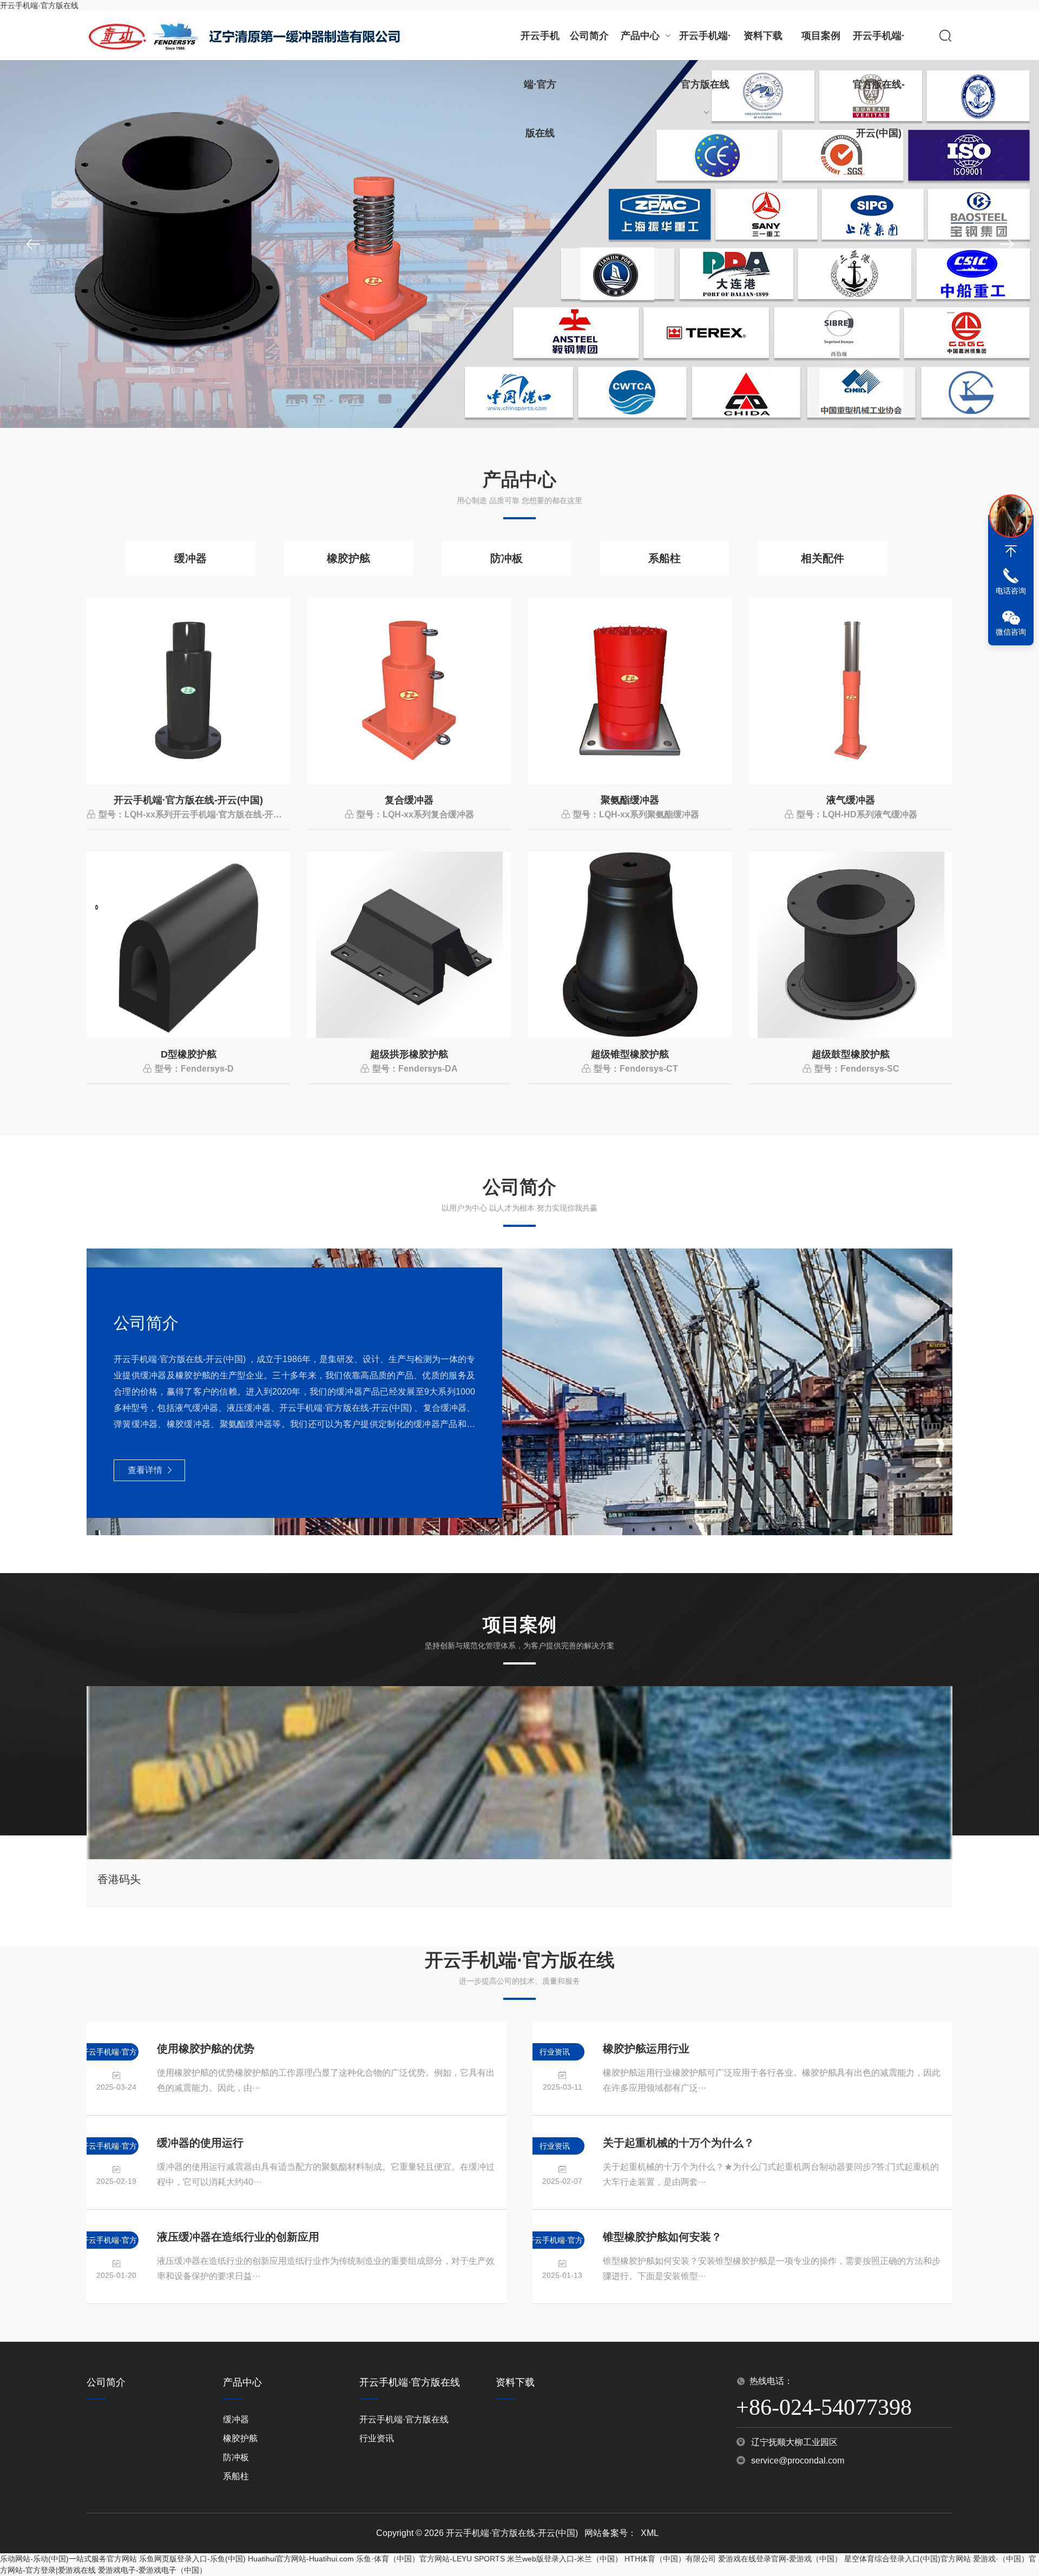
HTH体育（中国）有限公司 (670, 2559)
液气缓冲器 (851, 800)
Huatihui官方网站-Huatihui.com (301, 2559)
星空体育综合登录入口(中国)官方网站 (908, 2559)
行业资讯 (377, 2438)
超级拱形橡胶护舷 (409, 1054)
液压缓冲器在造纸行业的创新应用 (238, 2237)
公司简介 (589, 36)
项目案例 (821, 36)
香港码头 (119, 1879)
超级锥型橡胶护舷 (630, 1054)
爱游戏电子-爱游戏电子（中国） (152, 2570)
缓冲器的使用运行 (200, 2143)
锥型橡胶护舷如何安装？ (662, 2237)
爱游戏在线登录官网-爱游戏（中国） (780, 2559)
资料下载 (763, 36)
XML (650, 2533)
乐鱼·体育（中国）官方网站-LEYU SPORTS (430, 2559)
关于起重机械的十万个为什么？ (679, 2143)
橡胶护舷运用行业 (646, 2049)
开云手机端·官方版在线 (39, 5)
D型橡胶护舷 (189, 1054)
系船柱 (665, 558)
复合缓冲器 (409, 800)
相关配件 (823, 558)
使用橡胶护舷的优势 (206, 2049)
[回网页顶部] (1011, 551)
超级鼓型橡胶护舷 (851, 1054)
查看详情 (145, 1470)
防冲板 (507, 558)
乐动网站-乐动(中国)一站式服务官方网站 (68, 2559)
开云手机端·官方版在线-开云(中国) (879, 45)
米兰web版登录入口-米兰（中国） (565, 2559)
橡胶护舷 (348, 558)
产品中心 (640, 36)
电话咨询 (1011, 591)
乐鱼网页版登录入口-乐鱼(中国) (192, 2559)
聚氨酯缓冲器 (630, 800)
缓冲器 (190, 558)
